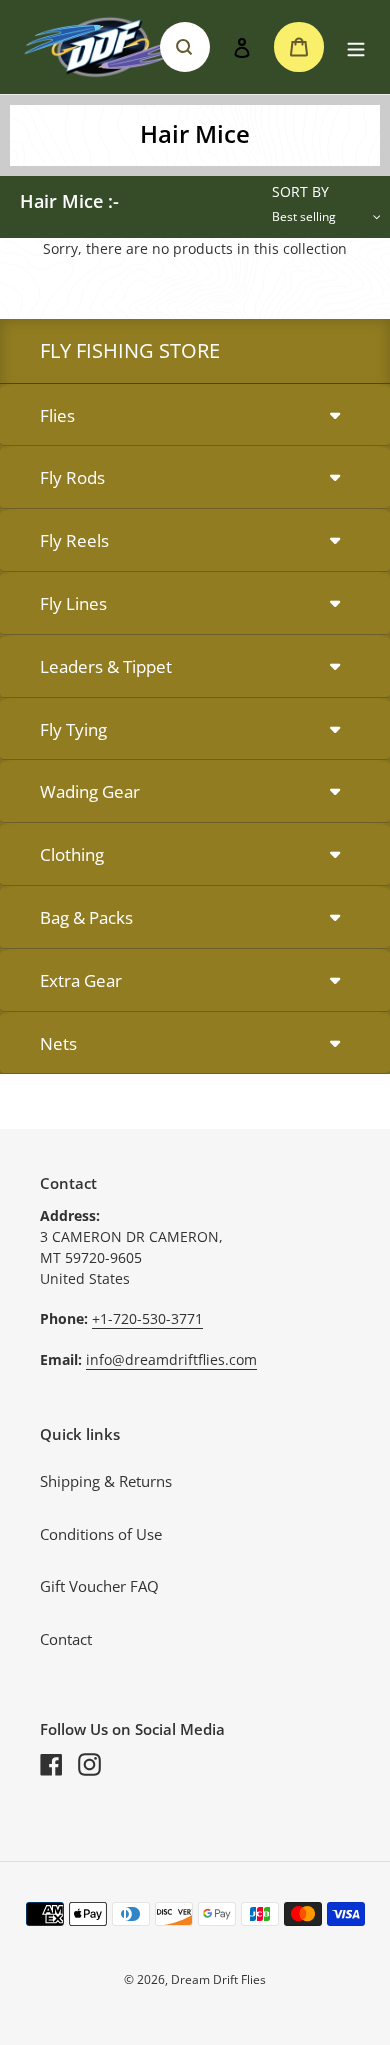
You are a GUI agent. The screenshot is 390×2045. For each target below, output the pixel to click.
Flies (57, 415)
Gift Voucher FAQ (99, 1586)
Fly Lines (73, 603)
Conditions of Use (101, 1534)
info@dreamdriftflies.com (171, 1359)
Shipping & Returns (106, 1481)
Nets (58, 1043)
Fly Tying (73, 729)
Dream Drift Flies (218, 1979)
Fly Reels (74, 540)
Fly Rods (72, 477)
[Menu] (356, 47)
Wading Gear (90, 791)
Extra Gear (81, 980)
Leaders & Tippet (106, 666)
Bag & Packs (86, 917)
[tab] (195, 416)
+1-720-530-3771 (147, 1318)
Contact (66, 1639)
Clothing (72, 854)
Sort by (300, 191)
